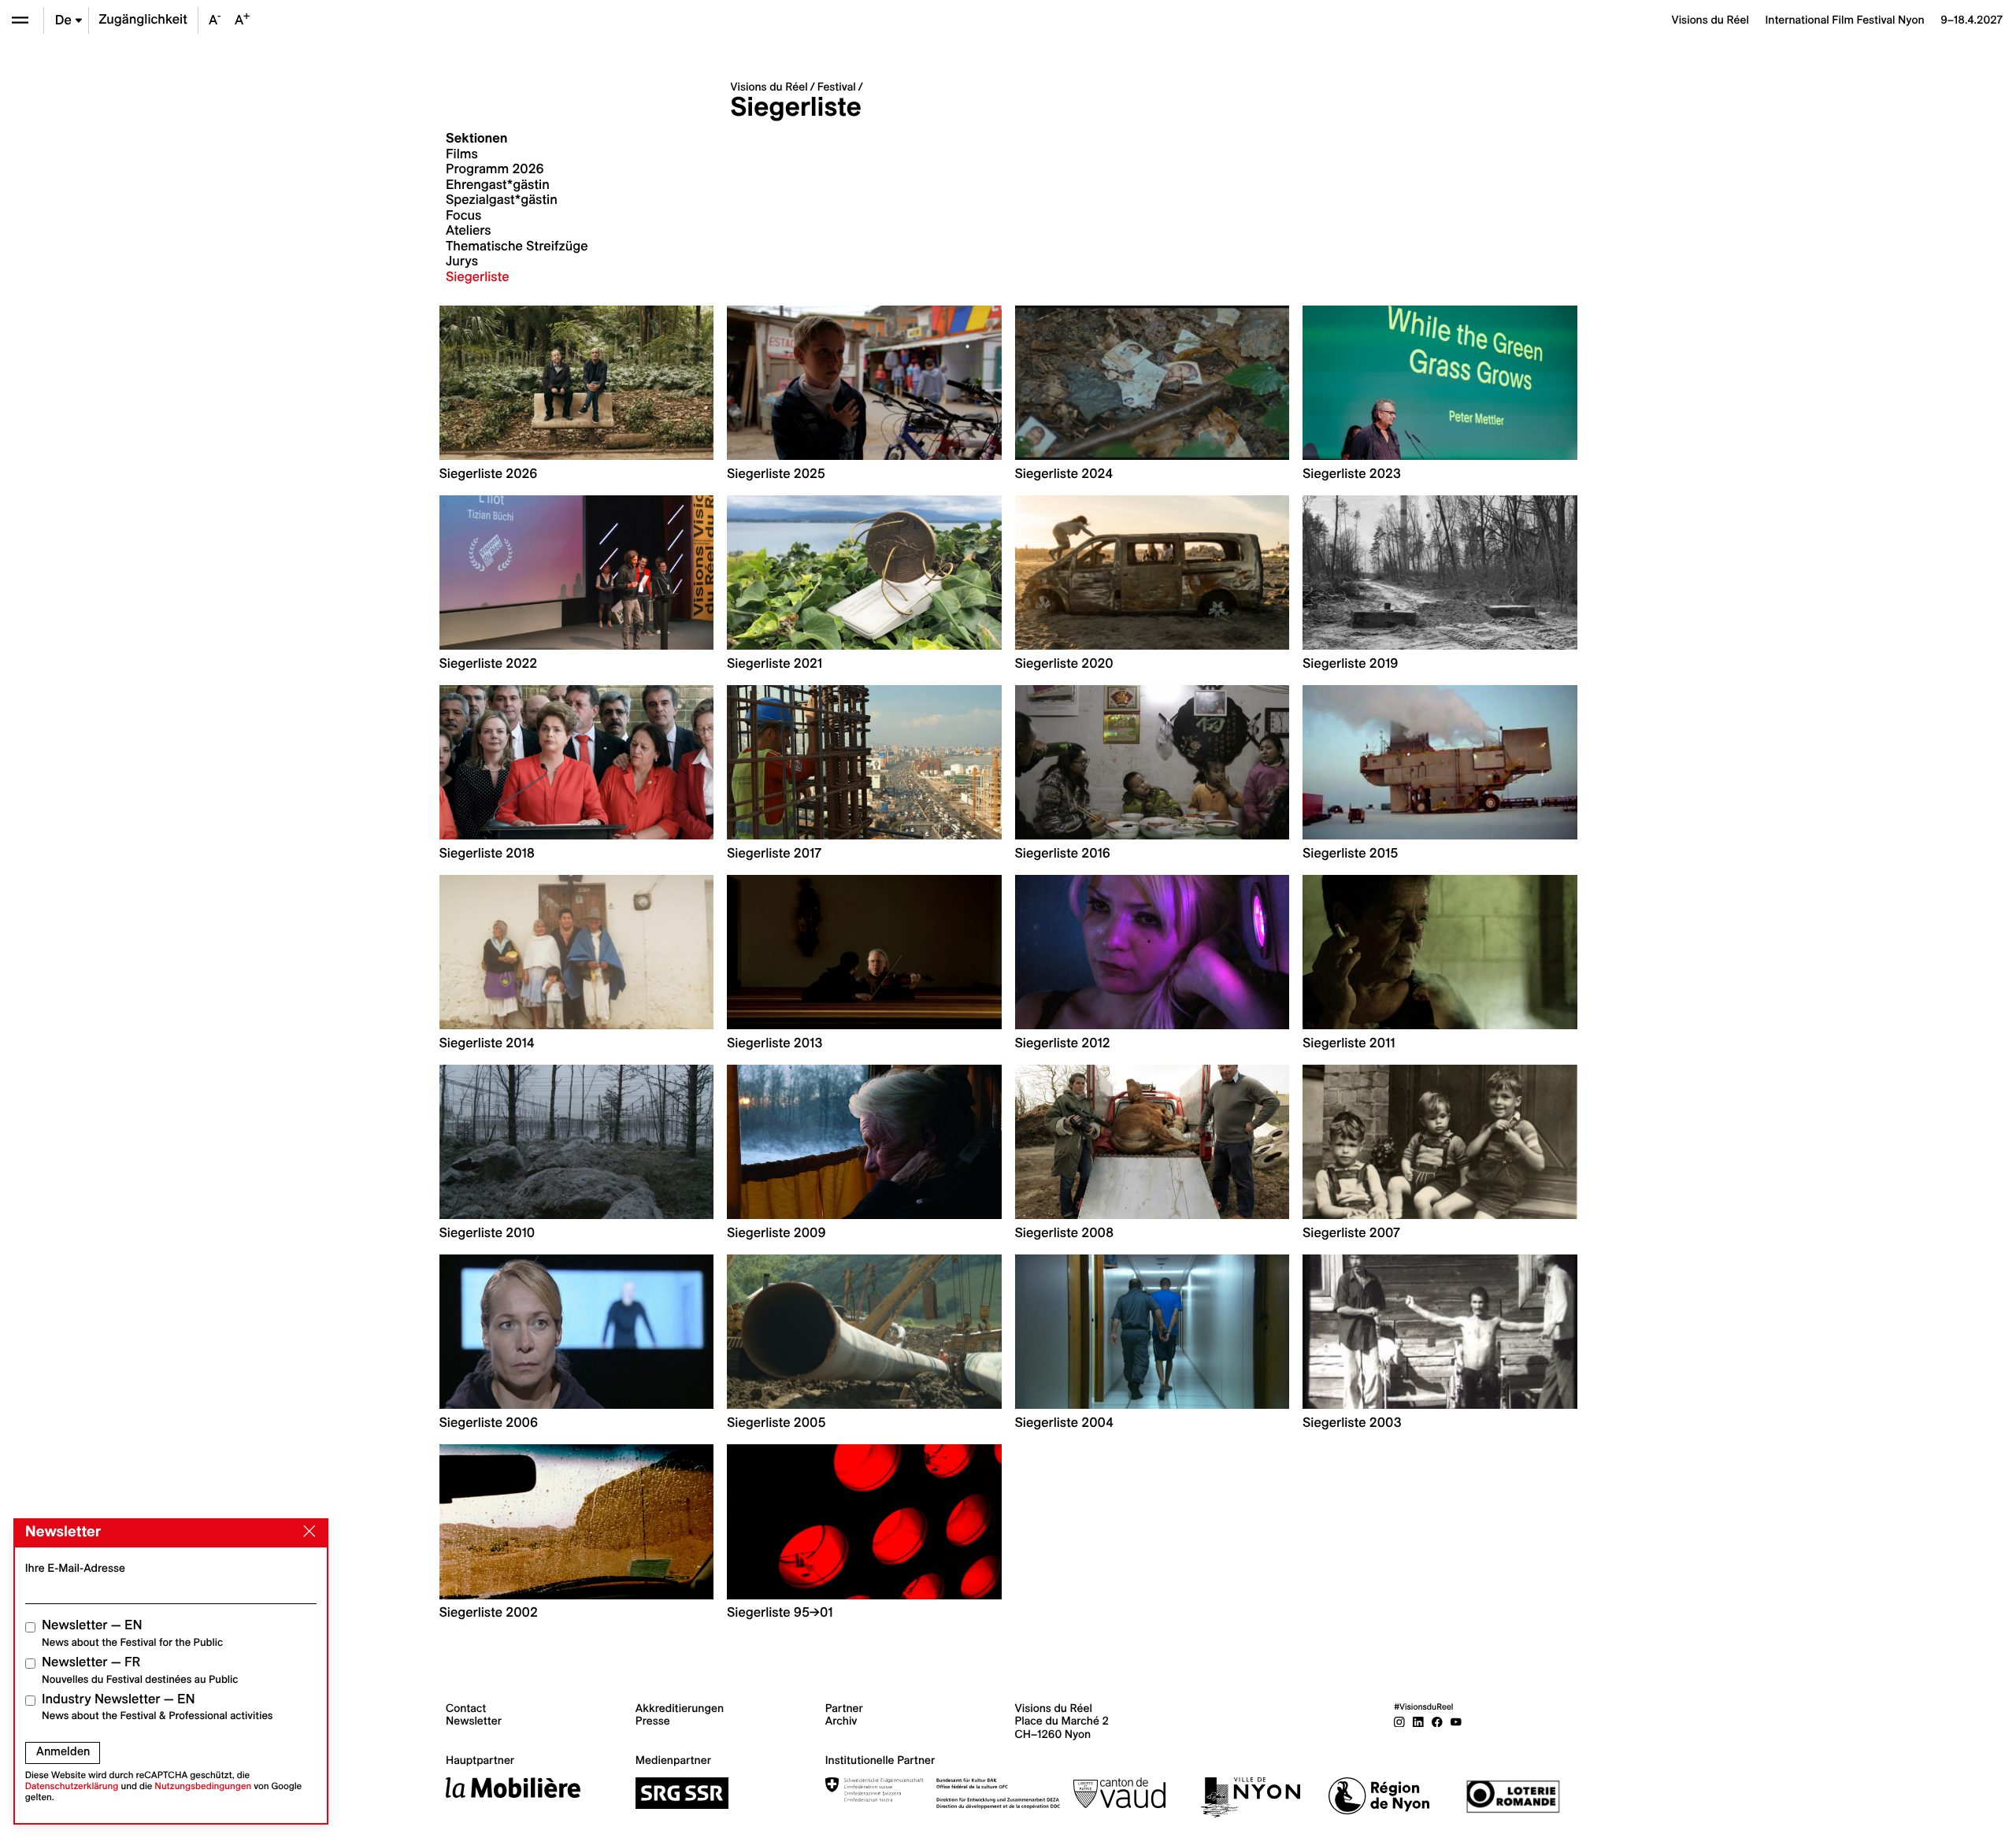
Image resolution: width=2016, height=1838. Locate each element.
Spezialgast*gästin (502, 200)
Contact (466, 1708)
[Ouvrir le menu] (20, 20)
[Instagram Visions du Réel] (1399, 1721)
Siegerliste (478, 277)
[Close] (306, 1532)
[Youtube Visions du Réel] (1456, 1721)
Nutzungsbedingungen (203, 1786)
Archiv (841, 1721)
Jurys (462, 261)
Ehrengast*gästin (498, 185)
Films (462, 154)
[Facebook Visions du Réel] (1437, 1721)
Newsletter (474, 1721)
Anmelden (63, 1751)
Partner (844, 1708)
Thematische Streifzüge (517, 246)
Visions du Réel (769, 87)
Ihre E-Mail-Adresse (75, 1568)
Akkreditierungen (680, 1708)
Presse (653, 1721)
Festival (837, 87)
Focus (463, 216)
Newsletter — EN (132, 1633)
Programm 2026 (495, 169)
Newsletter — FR (140, 1670)
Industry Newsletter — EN (157, 1707)
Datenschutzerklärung (72, 1786)
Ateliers (469, 231)
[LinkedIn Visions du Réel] (1418, 1721)
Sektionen (477, 139)
